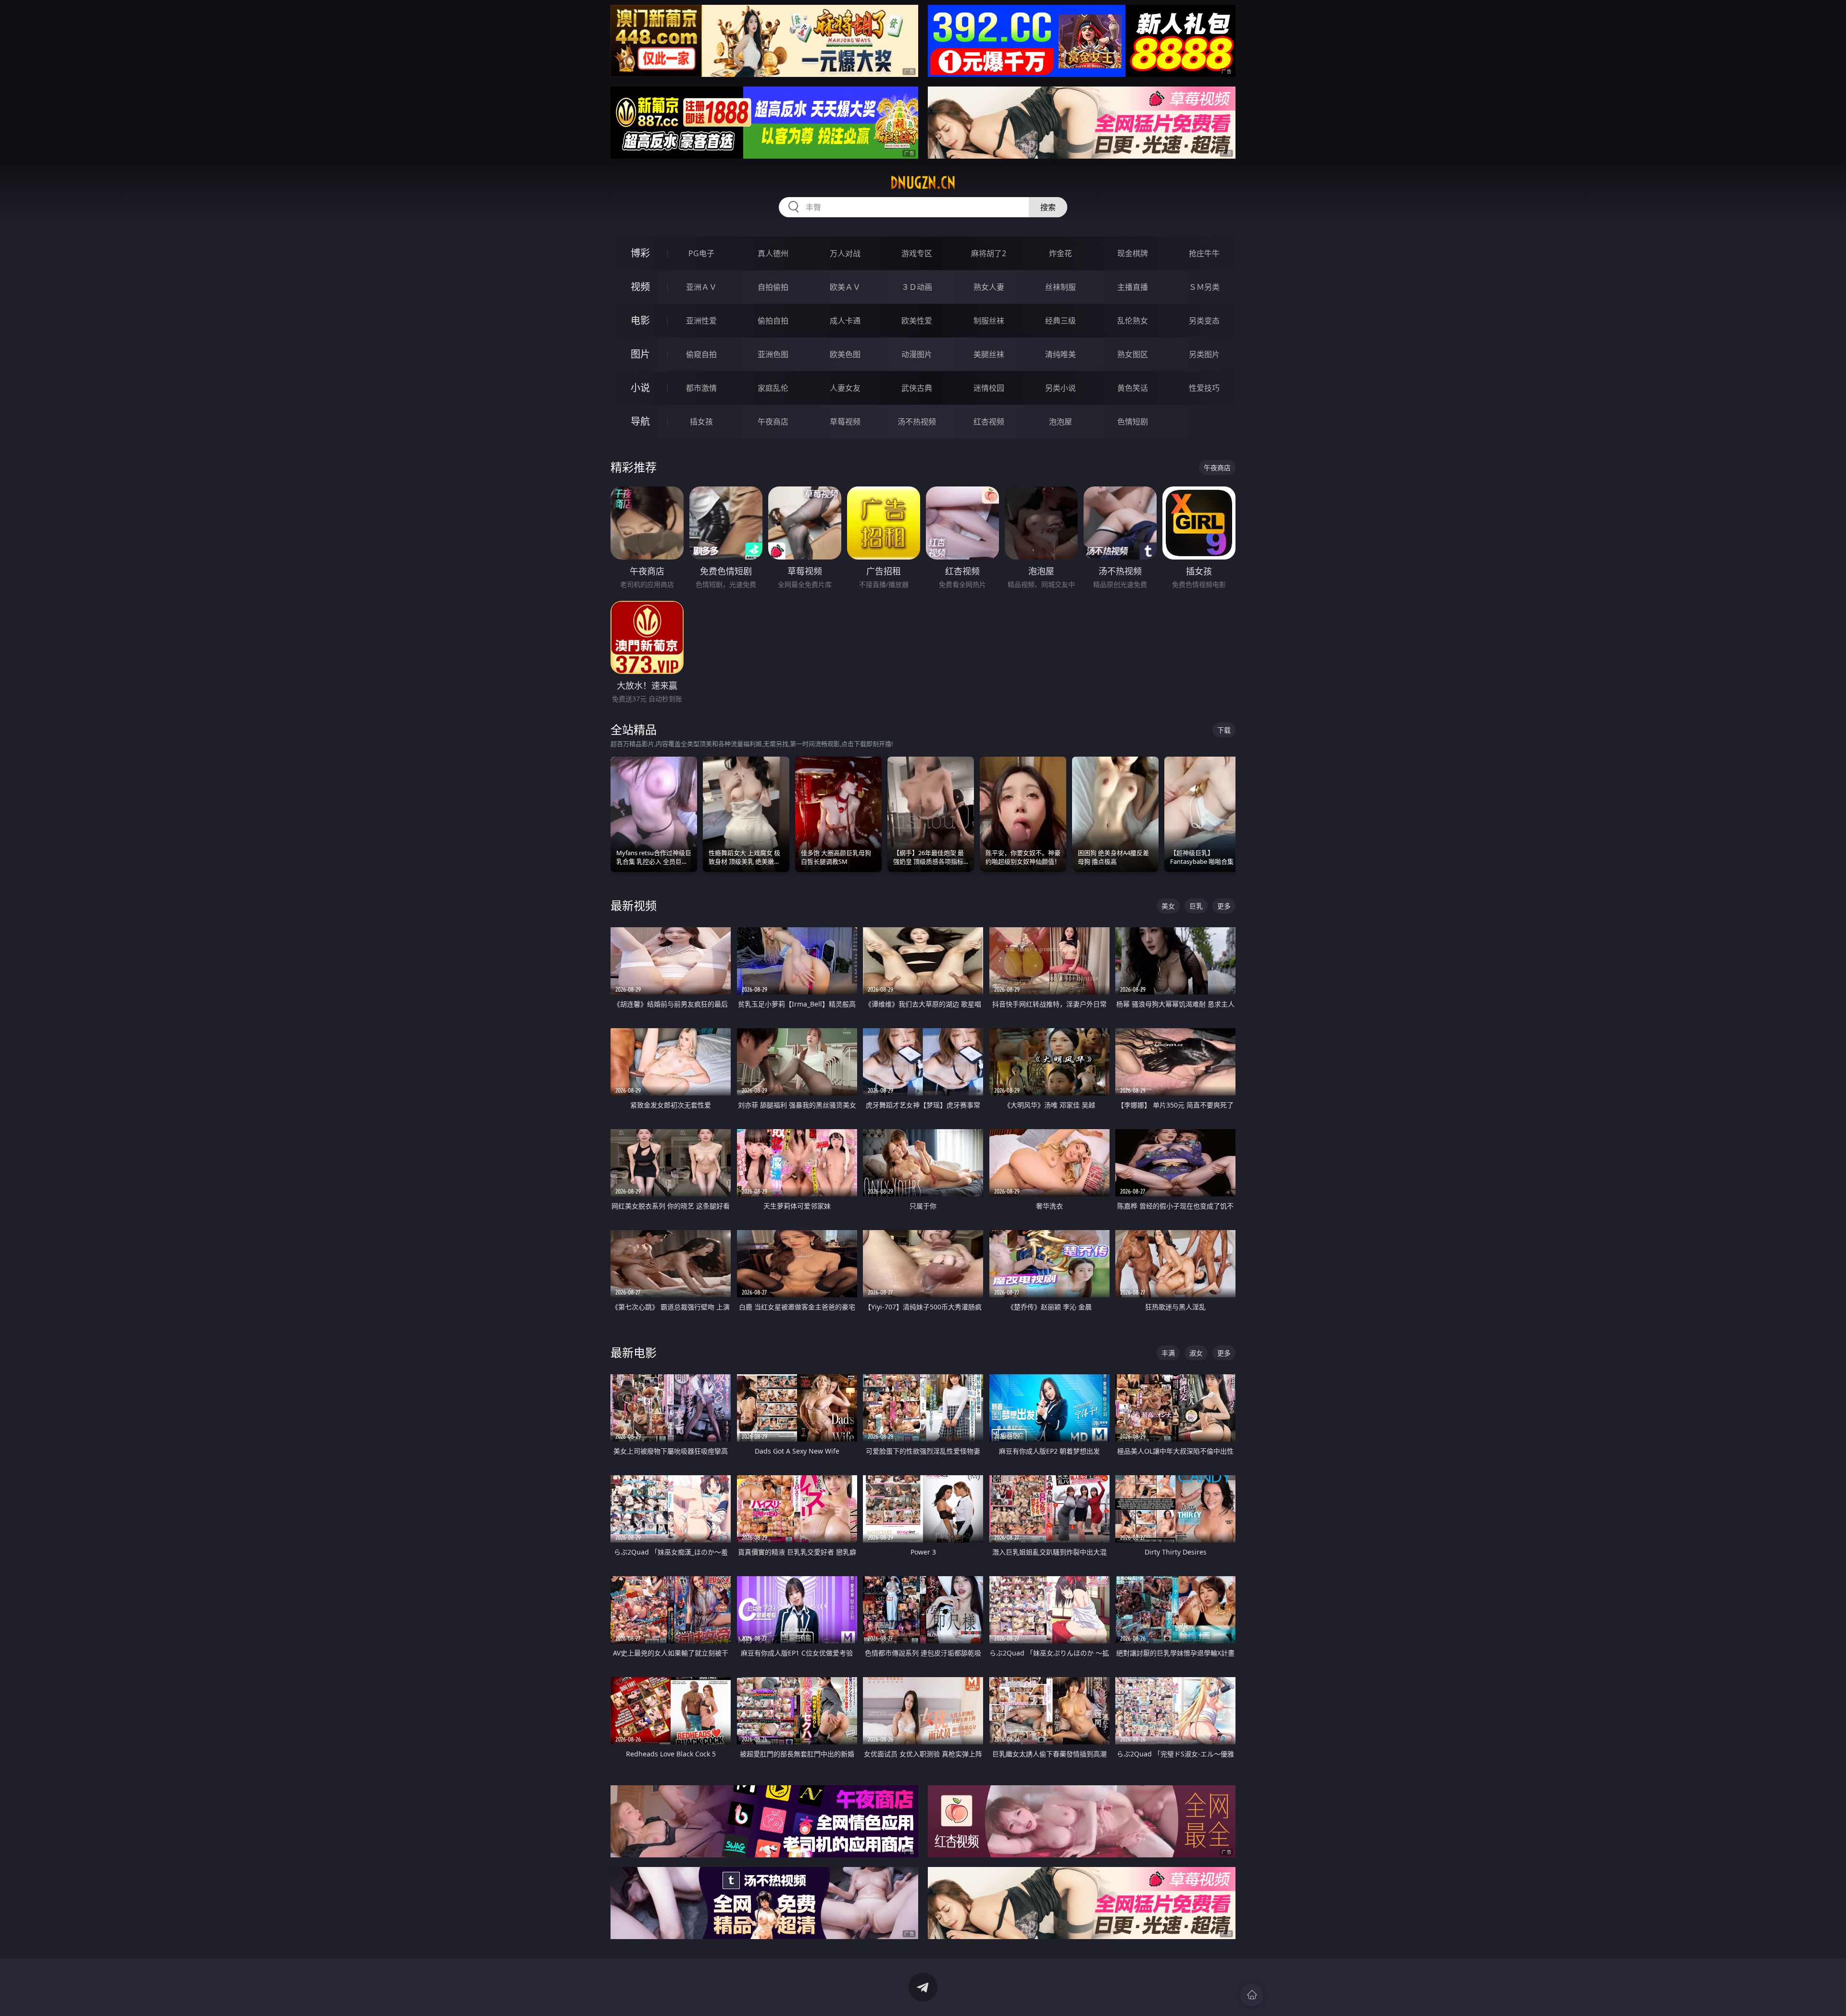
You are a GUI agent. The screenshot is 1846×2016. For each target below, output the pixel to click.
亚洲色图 (773, 354)
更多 (1224, 906)
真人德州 (773, 253)
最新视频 (634, 905)
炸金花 (1060, 253)
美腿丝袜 (989, 354)
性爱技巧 (1204, 388)
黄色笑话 (1133, 388)
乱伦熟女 (1133, 321)
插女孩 (701, 422)
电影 (640, 320)
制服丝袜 (989, 321)
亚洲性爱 (701, 321)
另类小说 (1060, 388)
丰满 (1168, 1353)
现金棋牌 (1133, 253)
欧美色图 (845, 354)
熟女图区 (1133, 354)
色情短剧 (1133, 422)
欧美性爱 (917, 321)
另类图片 (1204, 354)
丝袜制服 (1060, 287)
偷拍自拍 (773, 321)
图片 (640, 354)
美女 (1168, 906)
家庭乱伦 (773, 388)
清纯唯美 (1060, 354)
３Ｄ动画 (917, 287)
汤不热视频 (917, 422)
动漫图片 (917, 354)
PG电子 (701, 253)
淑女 (1196, 1353)
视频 (640, 287)
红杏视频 (989, 422)
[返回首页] (1252, 1995)
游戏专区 (917, 253)
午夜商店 (773, 422)
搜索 (1048, 207)
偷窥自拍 (701, 354)
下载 (1224, 730)
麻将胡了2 (989, 253)
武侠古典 (917, 388)
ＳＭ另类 (1204, 287)
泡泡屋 (1060, 422)
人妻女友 (845, 388)
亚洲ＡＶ (701, 287)
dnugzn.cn (923, 183)
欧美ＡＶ (845, 287)
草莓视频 (845, 422)
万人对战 (845, 253)
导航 (640, 421)
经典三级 (1060, 321)
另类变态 (1204, 321)
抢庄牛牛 (1204, 253)
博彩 (640, 253)
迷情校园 (989, 388)
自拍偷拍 (773, 287)
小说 (640, 388)
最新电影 (634, 1352)
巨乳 (1196, 906)
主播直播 (1133, 287)
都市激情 (701, 388)
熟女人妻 (989, 287)
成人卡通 (845, 321)
